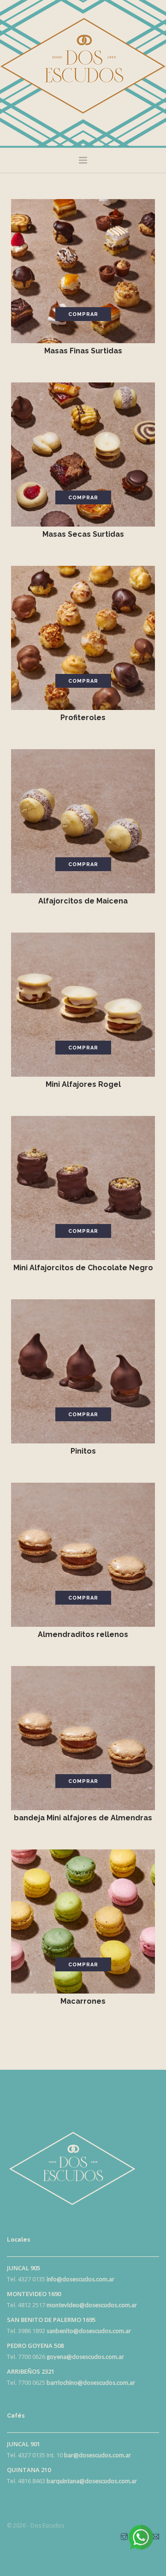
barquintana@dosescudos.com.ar (92, 2481)
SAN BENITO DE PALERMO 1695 (51, 2320)
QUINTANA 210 (29, 2470)
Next (142, 271)
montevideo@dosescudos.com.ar (92, 2305)
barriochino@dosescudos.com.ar (91, 2382)
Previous (24, 271)
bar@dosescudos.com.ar (98, 2455)
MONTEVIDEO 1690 (34, 2294)
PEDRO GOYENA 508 (35, 2346)
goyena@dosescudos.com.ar (85, 2357)
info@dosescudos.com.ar (80, 2279)
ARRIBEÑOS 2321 (31, 2371)
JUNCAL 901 (24, 2444)
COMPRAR (83, 314)
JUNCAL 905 (24, 2268)
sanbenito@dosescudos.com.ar (89, 2331)
